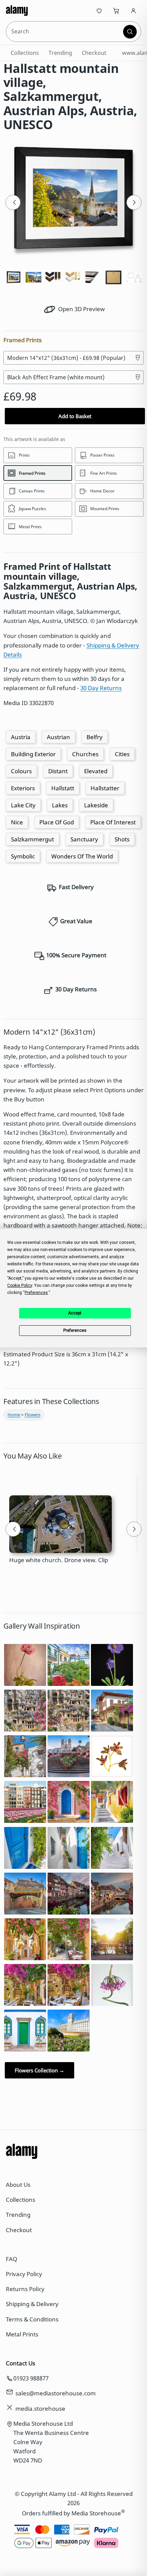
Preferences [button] (36, 1293)
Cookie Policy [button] (20, 1285)
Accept (75, 1313)
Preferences (75, 1330)
